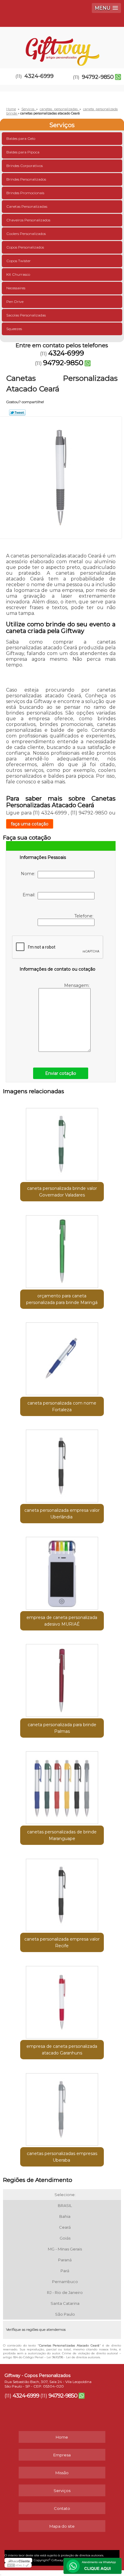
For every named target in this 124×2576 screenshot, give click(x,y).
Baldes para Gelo (21, 138)
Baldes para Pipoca (23, 152)
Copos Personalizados (25, 247)
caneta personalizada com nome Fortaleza (62, 1406)
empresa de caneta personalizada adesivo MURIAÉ (62, 1621)
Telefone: (84, 916)
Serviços (62, 125)
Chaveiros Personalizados (28, 220)
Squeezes (14, 329)
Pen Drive (15, 302)
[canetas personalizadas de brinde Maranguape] (62, 1786)
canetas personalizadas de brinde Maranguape (62, 1835)
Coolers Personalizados (26, 234)
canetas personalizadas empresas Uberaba (62, 2157)
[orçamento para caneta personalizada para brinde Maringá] (62, 1249)
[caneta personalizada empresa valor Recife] (62, 1893)
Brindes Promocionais (25, 193)
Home (62, 2437)
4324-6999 (39, 76)
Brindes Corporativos (25, 166)
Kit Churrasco (18, 274)
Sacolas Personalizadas (26, 315)
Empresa (62, 2455)
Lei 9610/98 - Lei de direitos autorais (73, 2357)
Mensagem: (77, 985)
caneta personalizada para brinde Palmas (62, 1728)
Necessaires (16, 288)
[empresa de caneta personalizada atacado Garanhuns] (62, 2000)
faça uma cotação (30, 824)
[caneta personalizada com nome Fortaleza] (62, 1357)
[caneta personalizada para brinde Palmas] (62, 1678)
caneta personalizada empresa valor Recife (62, 1942)
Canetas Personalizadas (27, 206)
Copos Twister (19, 261)
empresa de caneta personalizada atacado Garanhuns (62, 2050)
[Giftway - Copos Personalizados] (62, 45)
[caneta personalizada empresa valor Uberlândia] (62, 1464)
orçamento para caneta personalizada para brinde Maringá (62, 1299)
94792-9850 (98, 77)
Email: (30, 895)
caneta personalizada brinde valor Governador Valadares (62, 1192)
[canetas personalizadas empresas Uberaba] (62, 2107)
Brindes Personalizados (26, 179)
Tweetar (17, 413)
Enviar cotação (61, 1073)
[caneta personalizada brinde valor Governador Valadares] (62, 1142)
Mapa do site (62, 2526)
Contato (62, 2508)
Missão (62, 2473)
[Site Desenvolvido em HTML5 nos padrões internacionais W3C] (18, 2565)
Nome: (29, 874)
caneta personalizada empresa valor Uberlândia (62, 1514)
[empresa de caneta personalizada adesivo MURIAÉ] (62, 1571)
